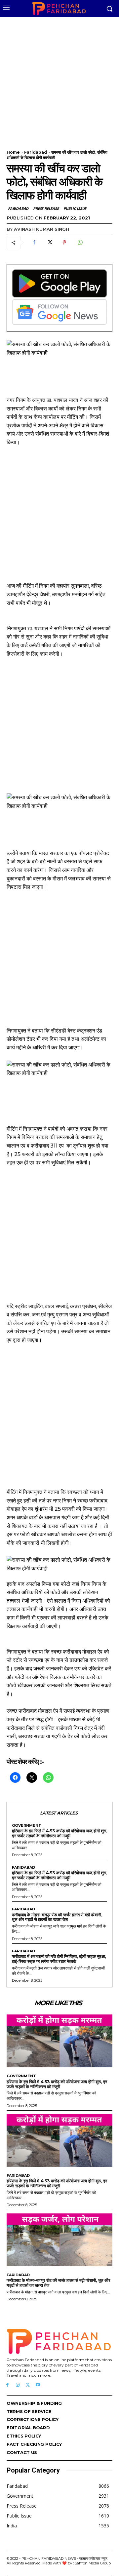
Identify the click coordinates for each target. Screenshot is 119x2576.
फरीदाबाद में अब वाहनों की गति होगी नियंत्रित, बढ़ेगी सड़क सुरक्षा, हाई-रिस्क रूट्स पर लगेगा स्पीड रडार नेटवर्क (59, 1959)
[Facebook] (34, 243)
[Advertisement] (59, 79)
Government (27, 1826)
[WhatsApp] (80, 243)
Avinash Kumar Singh (41, 229)
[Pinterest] (64, 243)
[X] (49, 243)
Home (13, 152)
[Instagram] (18, 2385)
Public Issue (75, 208)
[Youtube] (38, 2385)
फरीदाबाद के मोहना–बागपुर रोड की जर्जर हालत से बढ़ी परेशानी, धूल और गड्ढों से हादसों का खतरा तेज (57, 1917)
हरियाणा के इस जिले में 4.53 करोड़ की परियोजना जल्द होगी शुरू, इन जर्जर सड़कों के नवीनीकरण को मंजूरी (59, 1833)
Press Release (46, 208)
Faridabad (36, 152)
